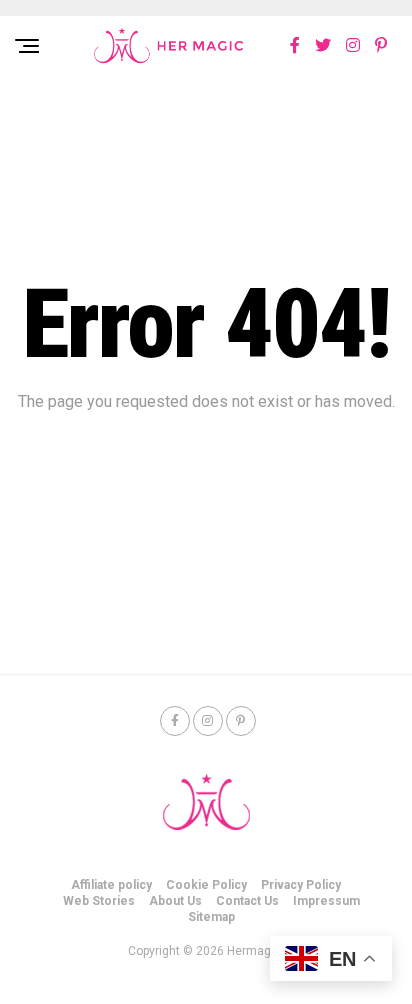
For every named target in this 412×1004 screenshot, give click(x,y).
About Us (175, 901)
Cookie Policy (206, 885)
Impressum (326, 901)
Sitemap (211, 917)
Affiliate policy (111, 885)
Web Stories (99, 901)
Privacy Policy (301, 885)
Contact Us (247, 901)
